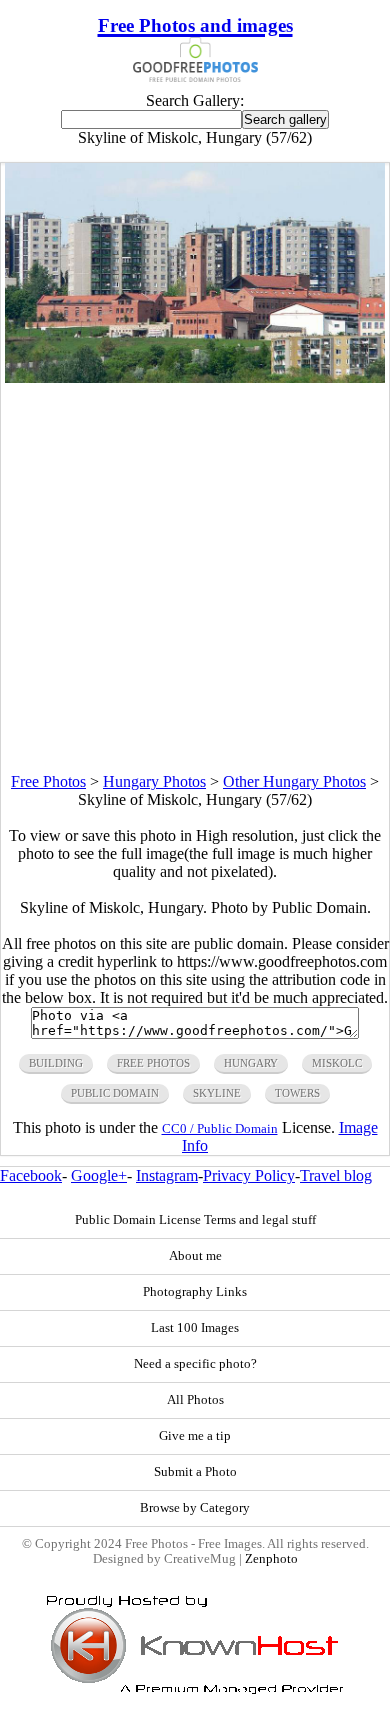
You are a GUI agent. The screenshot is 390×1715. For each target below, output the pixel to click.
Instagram (167, 1175)
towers (297, 1093)
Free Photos (48, 781)
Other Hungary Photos (294, 781)
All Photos (195, 1400)
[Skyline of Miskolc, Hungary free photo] (195, 377)
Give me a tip (195, 1436)
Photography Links (195, 1292)
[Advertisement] (195, 578)
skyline (217, 1093)
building (56, 1063)
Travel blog (336, 1175)
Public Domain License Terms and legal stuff (195, 1220)
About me (195, 1256)
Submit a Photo (195, 1472)
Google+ (99, 1175)
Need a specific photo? (195, 1364)
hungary (251, 1063)
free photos (153, 1063)
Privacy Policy (249, 1175)
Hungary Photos (154, 781)
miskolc (337, 1063)
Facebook (31, 1175)
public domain (115, 1093)
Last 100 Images (195, 1328)
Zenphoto (271, 1559)
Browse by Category (195, 1508)
